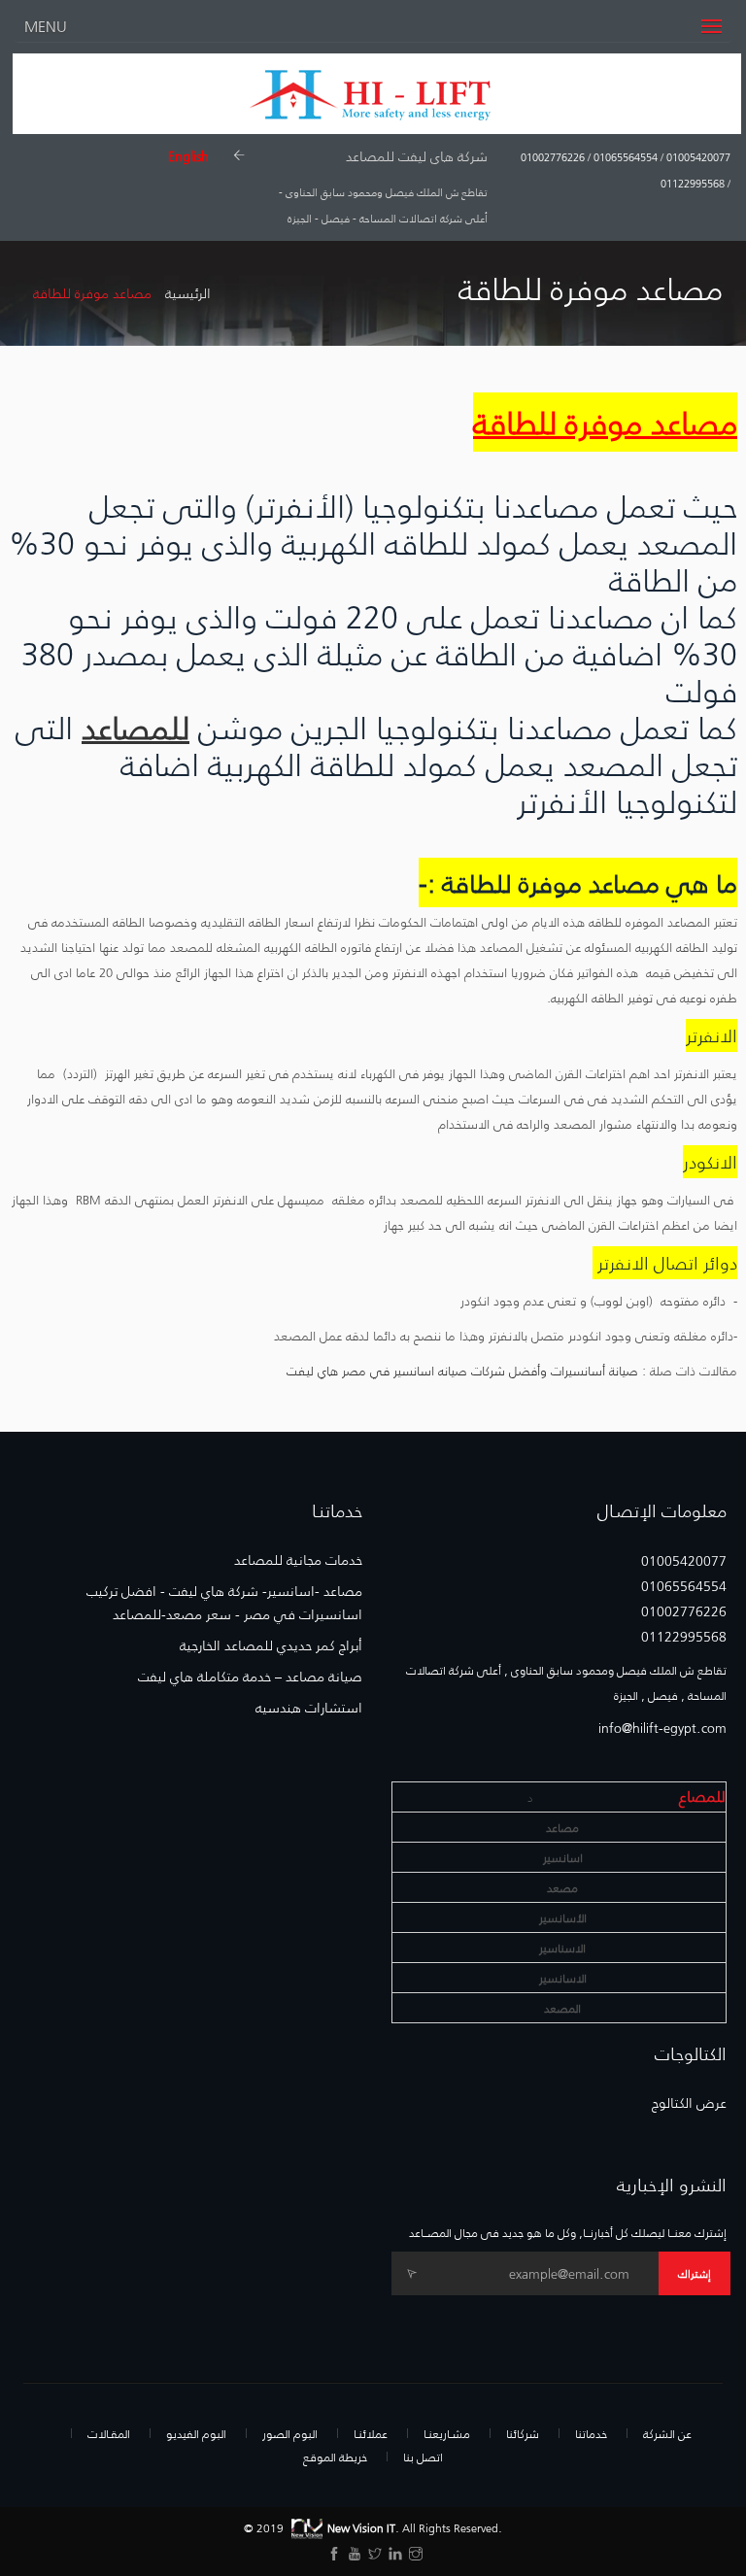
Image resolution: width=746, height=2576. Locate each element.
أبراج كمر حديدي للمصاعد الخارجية (271, 1645)
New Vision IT (361, 2527)
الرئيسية (188, 293)
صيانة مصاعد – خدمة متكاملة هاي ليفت (250, 1677)
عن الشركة (667, 2433)
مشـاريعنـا (447, 2433)
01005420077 (697, 157)
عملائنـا (371, 2433)
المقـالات (109, 2433)
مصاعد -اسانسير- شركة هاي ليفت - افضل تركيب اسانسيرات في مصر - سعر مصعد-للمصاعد (224, 1603)
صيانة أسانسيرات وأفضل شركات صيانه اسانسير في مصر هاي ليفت (462, 1370)
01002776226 (553, 157)
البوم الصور (290, 2433)
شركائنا (523, 2433)
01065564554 (624, 157)
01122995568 (693, 183)
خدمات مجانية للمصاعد (298, 1560)
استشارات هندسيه (309, 1708)
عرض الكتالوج (689, 2103)
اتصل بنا (423, 2457)
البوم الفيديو (196, 2433)
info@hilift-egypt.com (662, 1728)
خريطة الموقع (335, 2457)
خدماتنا (591, 2433)
